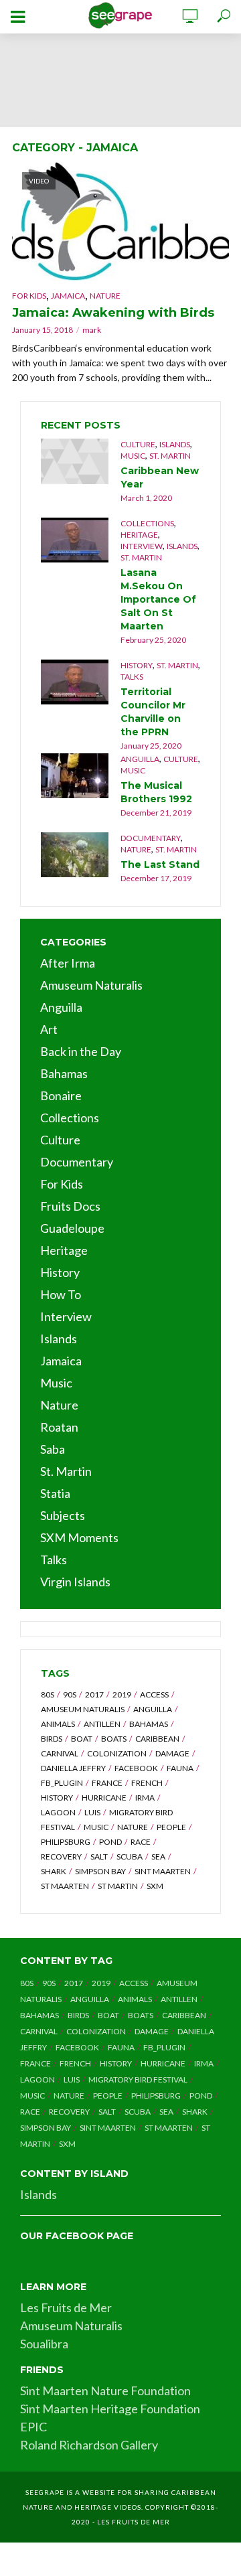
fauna (180, 1768)
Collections (147, 523)
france (107, 1783)
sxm (155, 1886)
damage (172, 1753)
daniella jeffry (73, 1768)
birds (52, 1739)
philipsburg (66, 1842)
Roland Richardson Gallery (89, 2445)
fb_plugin (62, 1783)
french (147, 1783)
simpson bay (100, 1871)
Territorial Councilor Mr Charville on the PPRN (153, 712)
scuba (130, 1857)
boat (82, 1739)
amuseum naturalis (83, 1709)
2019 (122, 1694)
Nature (106, 69)
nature (133, 1827)
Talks (132, 677)
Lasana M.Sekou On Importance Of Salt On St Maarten (158, 599)
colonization (117, 1753)
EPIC (33, 2427)
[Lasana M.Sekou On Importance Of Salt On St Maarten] (75, 540)
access (154, 1694)
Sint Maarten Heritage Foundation (110, 2409)
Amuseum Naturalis (71, 2326)
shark (54, 1871)
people (171, 1827)
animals (58, 1724)
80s (48, 1694)
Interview (142, 546)
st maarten (65, 1886)
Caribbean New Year (160, 477)
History (137, 665)
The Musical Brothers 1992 (156, 792)
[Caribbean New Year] (75, 461)
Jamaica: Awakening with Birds (104, 85)
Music (133, 456)
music (96, 1827)
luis (92, 1812)
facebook (136, 1768)
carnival (60, 1753)
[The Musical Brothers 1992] (75, 776)
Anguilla (140, 759)
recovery (61, 1857)
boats (114, 1739)
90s (70, 1694)
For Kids (30, 69)
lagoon (58, 1812)
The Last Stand (160, 864)
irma (145, 1798)
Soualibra (44, 2344)
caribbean (157, 1739)
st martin (118, 1886)
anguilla (153, 1709)
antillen (102, 1724)
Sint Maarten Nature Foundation (105, 2391)
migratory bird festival (138, 2079)
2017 (94, 1694)
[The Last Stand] (75, 855)
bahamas (149, 1724)
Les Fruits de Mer (66, 2307)
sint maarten (163, 1871)
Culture (138, 444)
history (57, 1798)
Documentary (151, 838)
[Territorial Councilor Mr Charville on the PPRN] (75, 682)
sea (158, 1857)
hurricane (104, 1798)
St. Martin (170, 456)
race (141, 1842)
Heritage (139, 535)
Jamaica (69, 69)
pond (110, 1842)
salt (99, 1857)
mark (92, 330)
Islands (175, 444)
